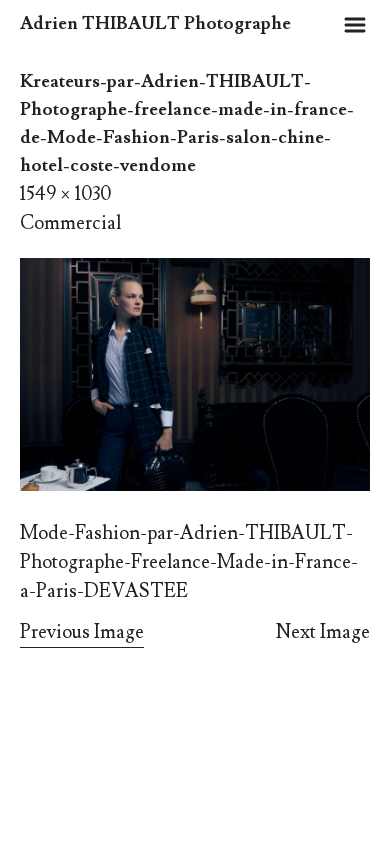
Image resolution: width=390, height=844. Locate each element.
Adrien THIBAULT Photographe (155, 23)
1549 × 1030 (65, 194)
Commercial (70, 223)
